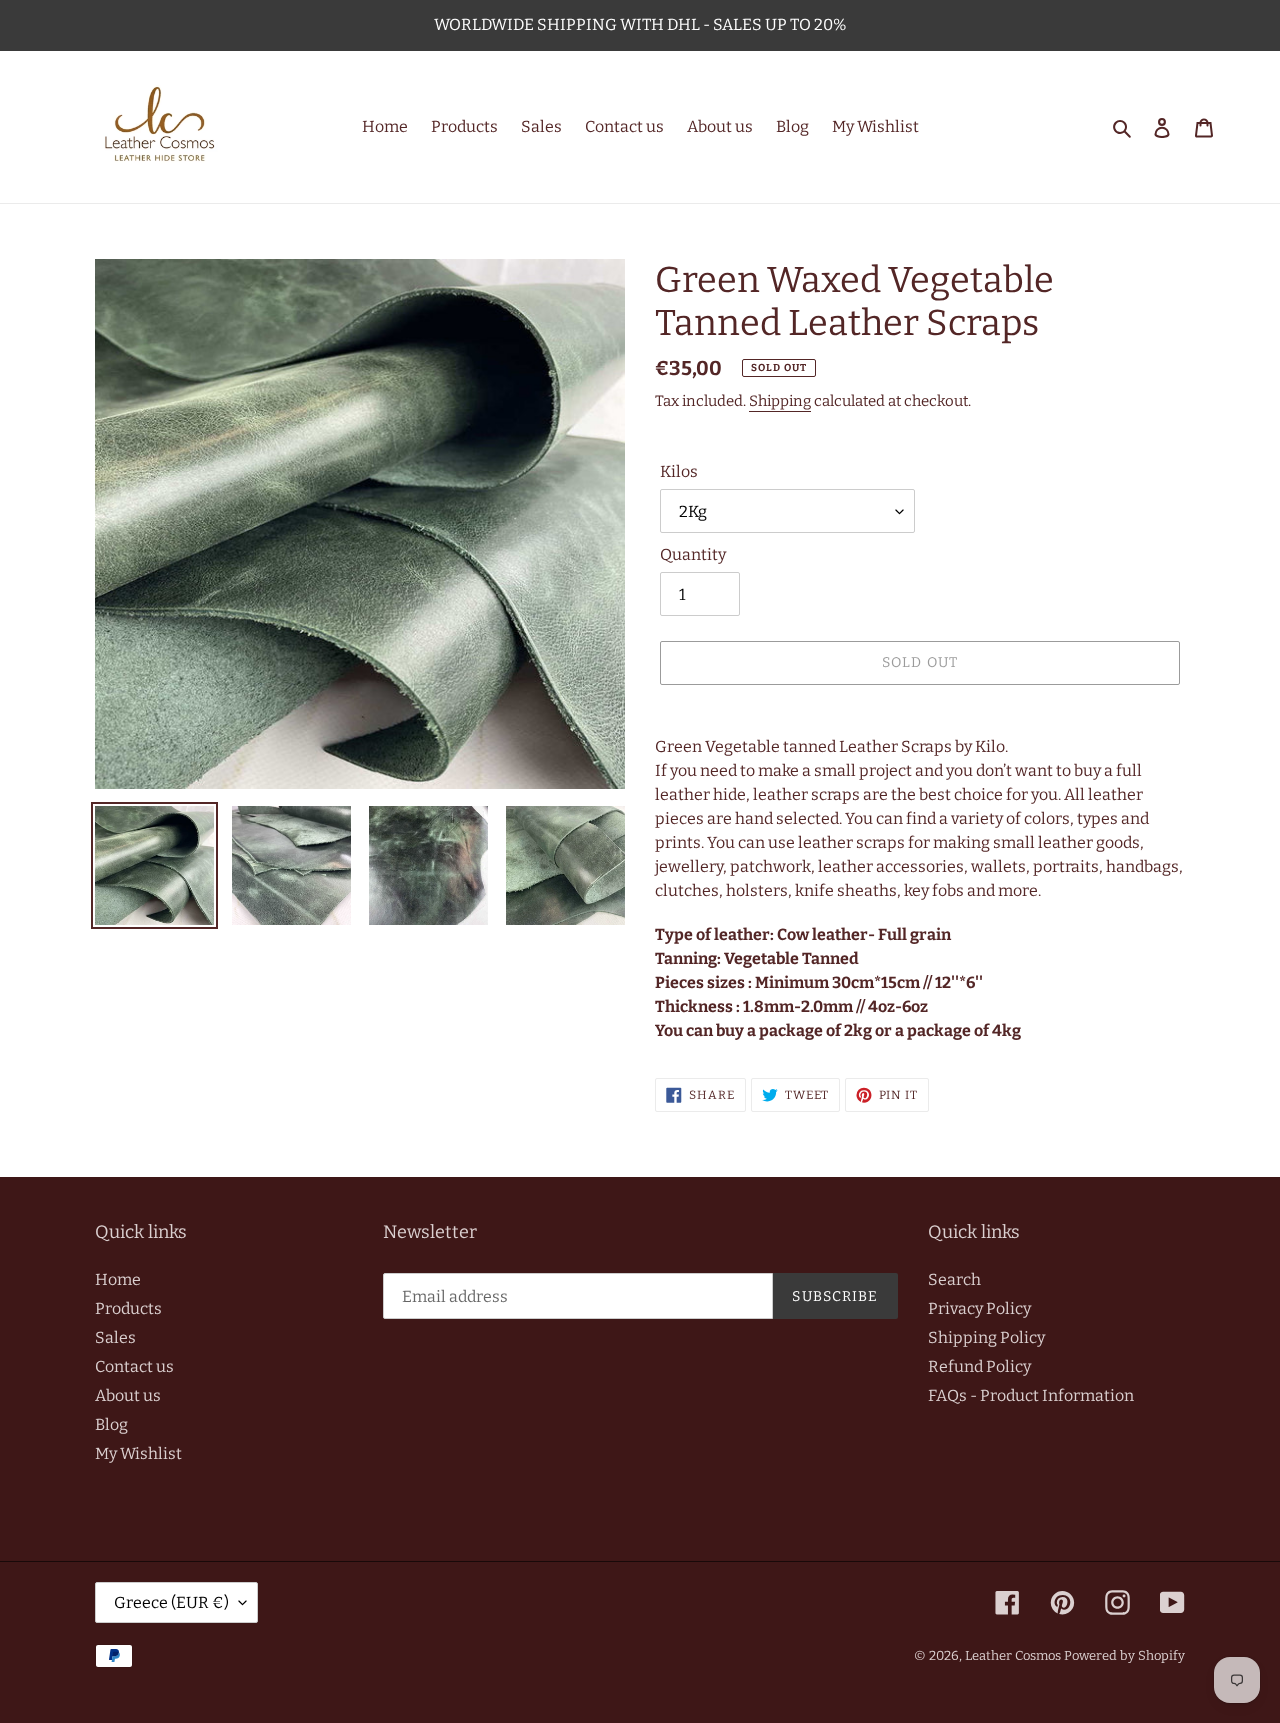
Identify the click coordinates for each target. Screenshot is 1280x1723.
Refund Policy (979, 1366)
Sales (115, 1337)
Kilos (679, 471)
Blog (111, 1424)
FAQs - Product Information (1031, 1395)
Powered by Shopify (1124, 1655)
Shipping (780, 401)
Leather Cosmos (1013, 1655)
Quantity (693, 554)
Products (128, 1308)
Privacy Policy (979, 1308)
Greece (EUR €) (171, 1602)
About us (128, 1395)
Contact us (134, 1366)
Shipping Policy (986, 1337)
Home (118, 1279)
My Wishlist (138, 1453)
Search (954, 1279)
